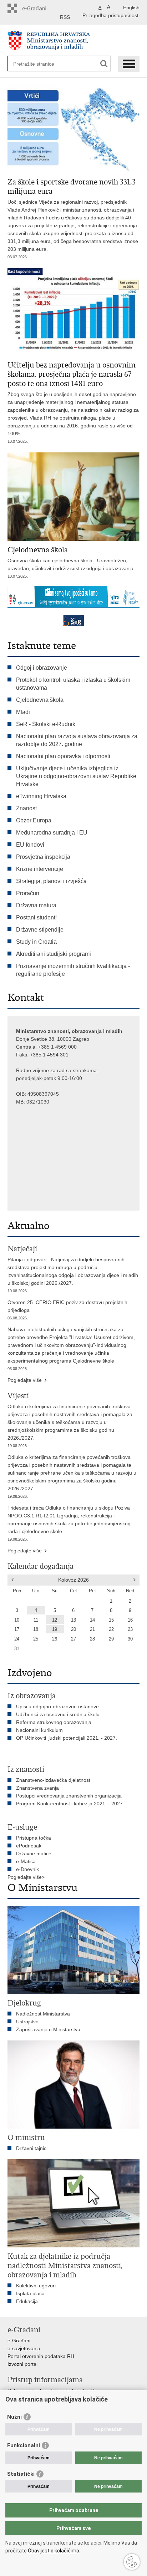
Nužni (14, 2417)
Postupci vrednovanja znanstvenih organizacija (69, 1796)
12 (55, 1620)
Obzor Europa (34, 820)
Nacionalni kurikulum (39, 1730)
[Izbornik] (129, 64)
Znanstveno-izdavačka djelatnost (53, 1780)
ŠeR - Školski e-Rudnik (46, 724)
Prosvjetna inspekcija (43, 857)
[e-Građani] (38, 8)
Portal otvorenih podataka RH (41, 2356)
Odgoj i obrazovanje (42, 668)
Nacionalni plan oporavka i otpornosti (63, 756)
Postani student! (36, 917)
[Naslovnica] (74, 40)
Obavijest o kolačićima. (54, 2551)
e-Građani (19, 2341)
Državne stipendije (40, 930)
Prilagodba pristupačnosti (111, 15)
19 (55, 1629)
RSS (65, 17)
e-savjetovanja (24, 2348)
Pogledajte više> (26, 1877)
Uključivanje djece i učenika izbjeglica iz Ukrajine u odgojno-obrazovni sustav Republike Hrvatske (76, 776)
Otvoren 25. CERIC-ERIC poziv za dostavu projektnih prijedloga (67, 1310)
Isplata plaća (30, 2293)
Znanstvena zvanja (37, 1788)
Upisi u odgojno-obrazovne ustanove (57, 1707)
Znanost (26, 808)
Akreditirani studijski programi (54, 954)
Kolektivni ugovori (36, 2286)
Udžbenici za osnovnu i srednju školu (58, 1714)
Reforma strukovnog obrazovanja (54, 1722)
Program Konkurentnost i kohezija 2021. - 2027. (70, 1804)
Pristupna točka (34, 1838)
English (131, 7)
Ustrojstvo (27, 2022)
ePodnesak (29, 1846)
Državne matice (34, 1854)
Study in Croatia (36, 942)
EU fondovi (30, 845)
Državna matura (36, 905)
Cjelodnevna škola (40, 700)
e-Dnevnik (27, 1869)
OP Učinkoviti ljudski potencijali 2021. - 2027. (67, 1738)
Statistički (21, 2474)
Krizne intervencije (40, 869)
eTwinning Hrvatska (41, 796)
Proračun (28, 893)
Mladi (23, 712)
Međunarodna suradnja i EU (52, 833)
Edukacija (27, 2301)
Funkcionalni (24, 2445)
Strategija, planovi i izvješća (51, 881)
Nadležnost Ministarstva (43, 2014)
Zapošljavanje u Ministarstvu (48, 2029)
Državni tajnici (32, 2148)
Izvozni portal (22, 2364)
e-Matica (26, 1861)
